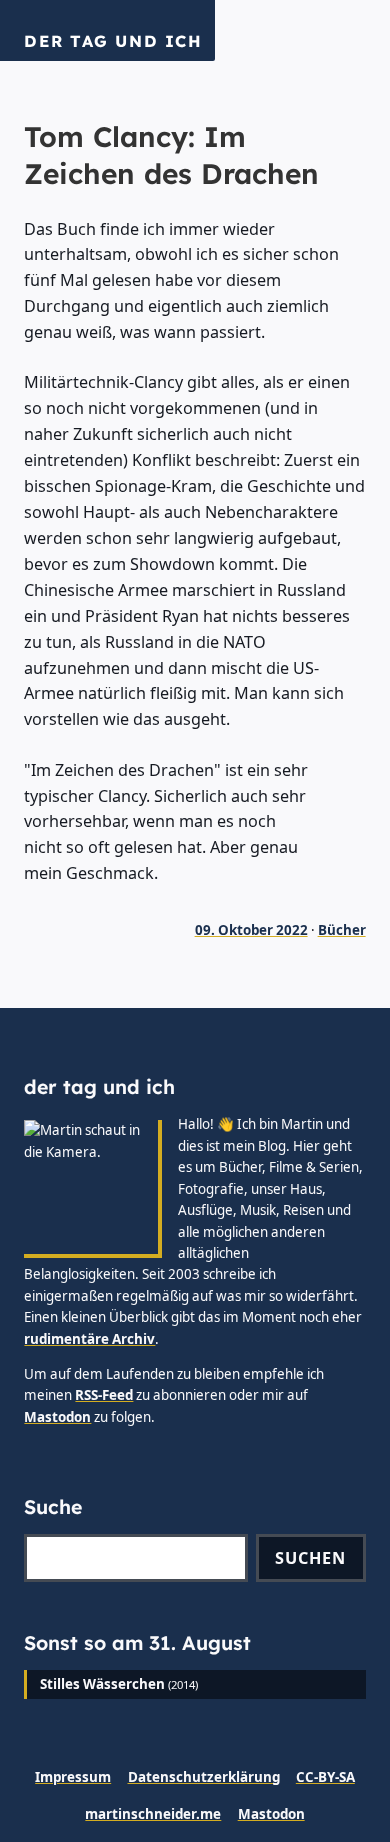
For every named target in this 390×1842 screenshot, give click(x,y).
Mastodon (57, 1417)
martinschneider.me (153, 1814)
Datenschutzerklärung (204, 1777)
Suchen (310, 1558)
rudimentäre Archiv (89, 1339)
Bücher (342, 930)
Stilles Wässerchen (102, 1684)
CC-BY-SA (325, 1777)
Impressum (73, 1777)
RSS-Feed (104, 1395)
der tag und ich (113, 41)
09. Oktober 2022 (251, 930)
